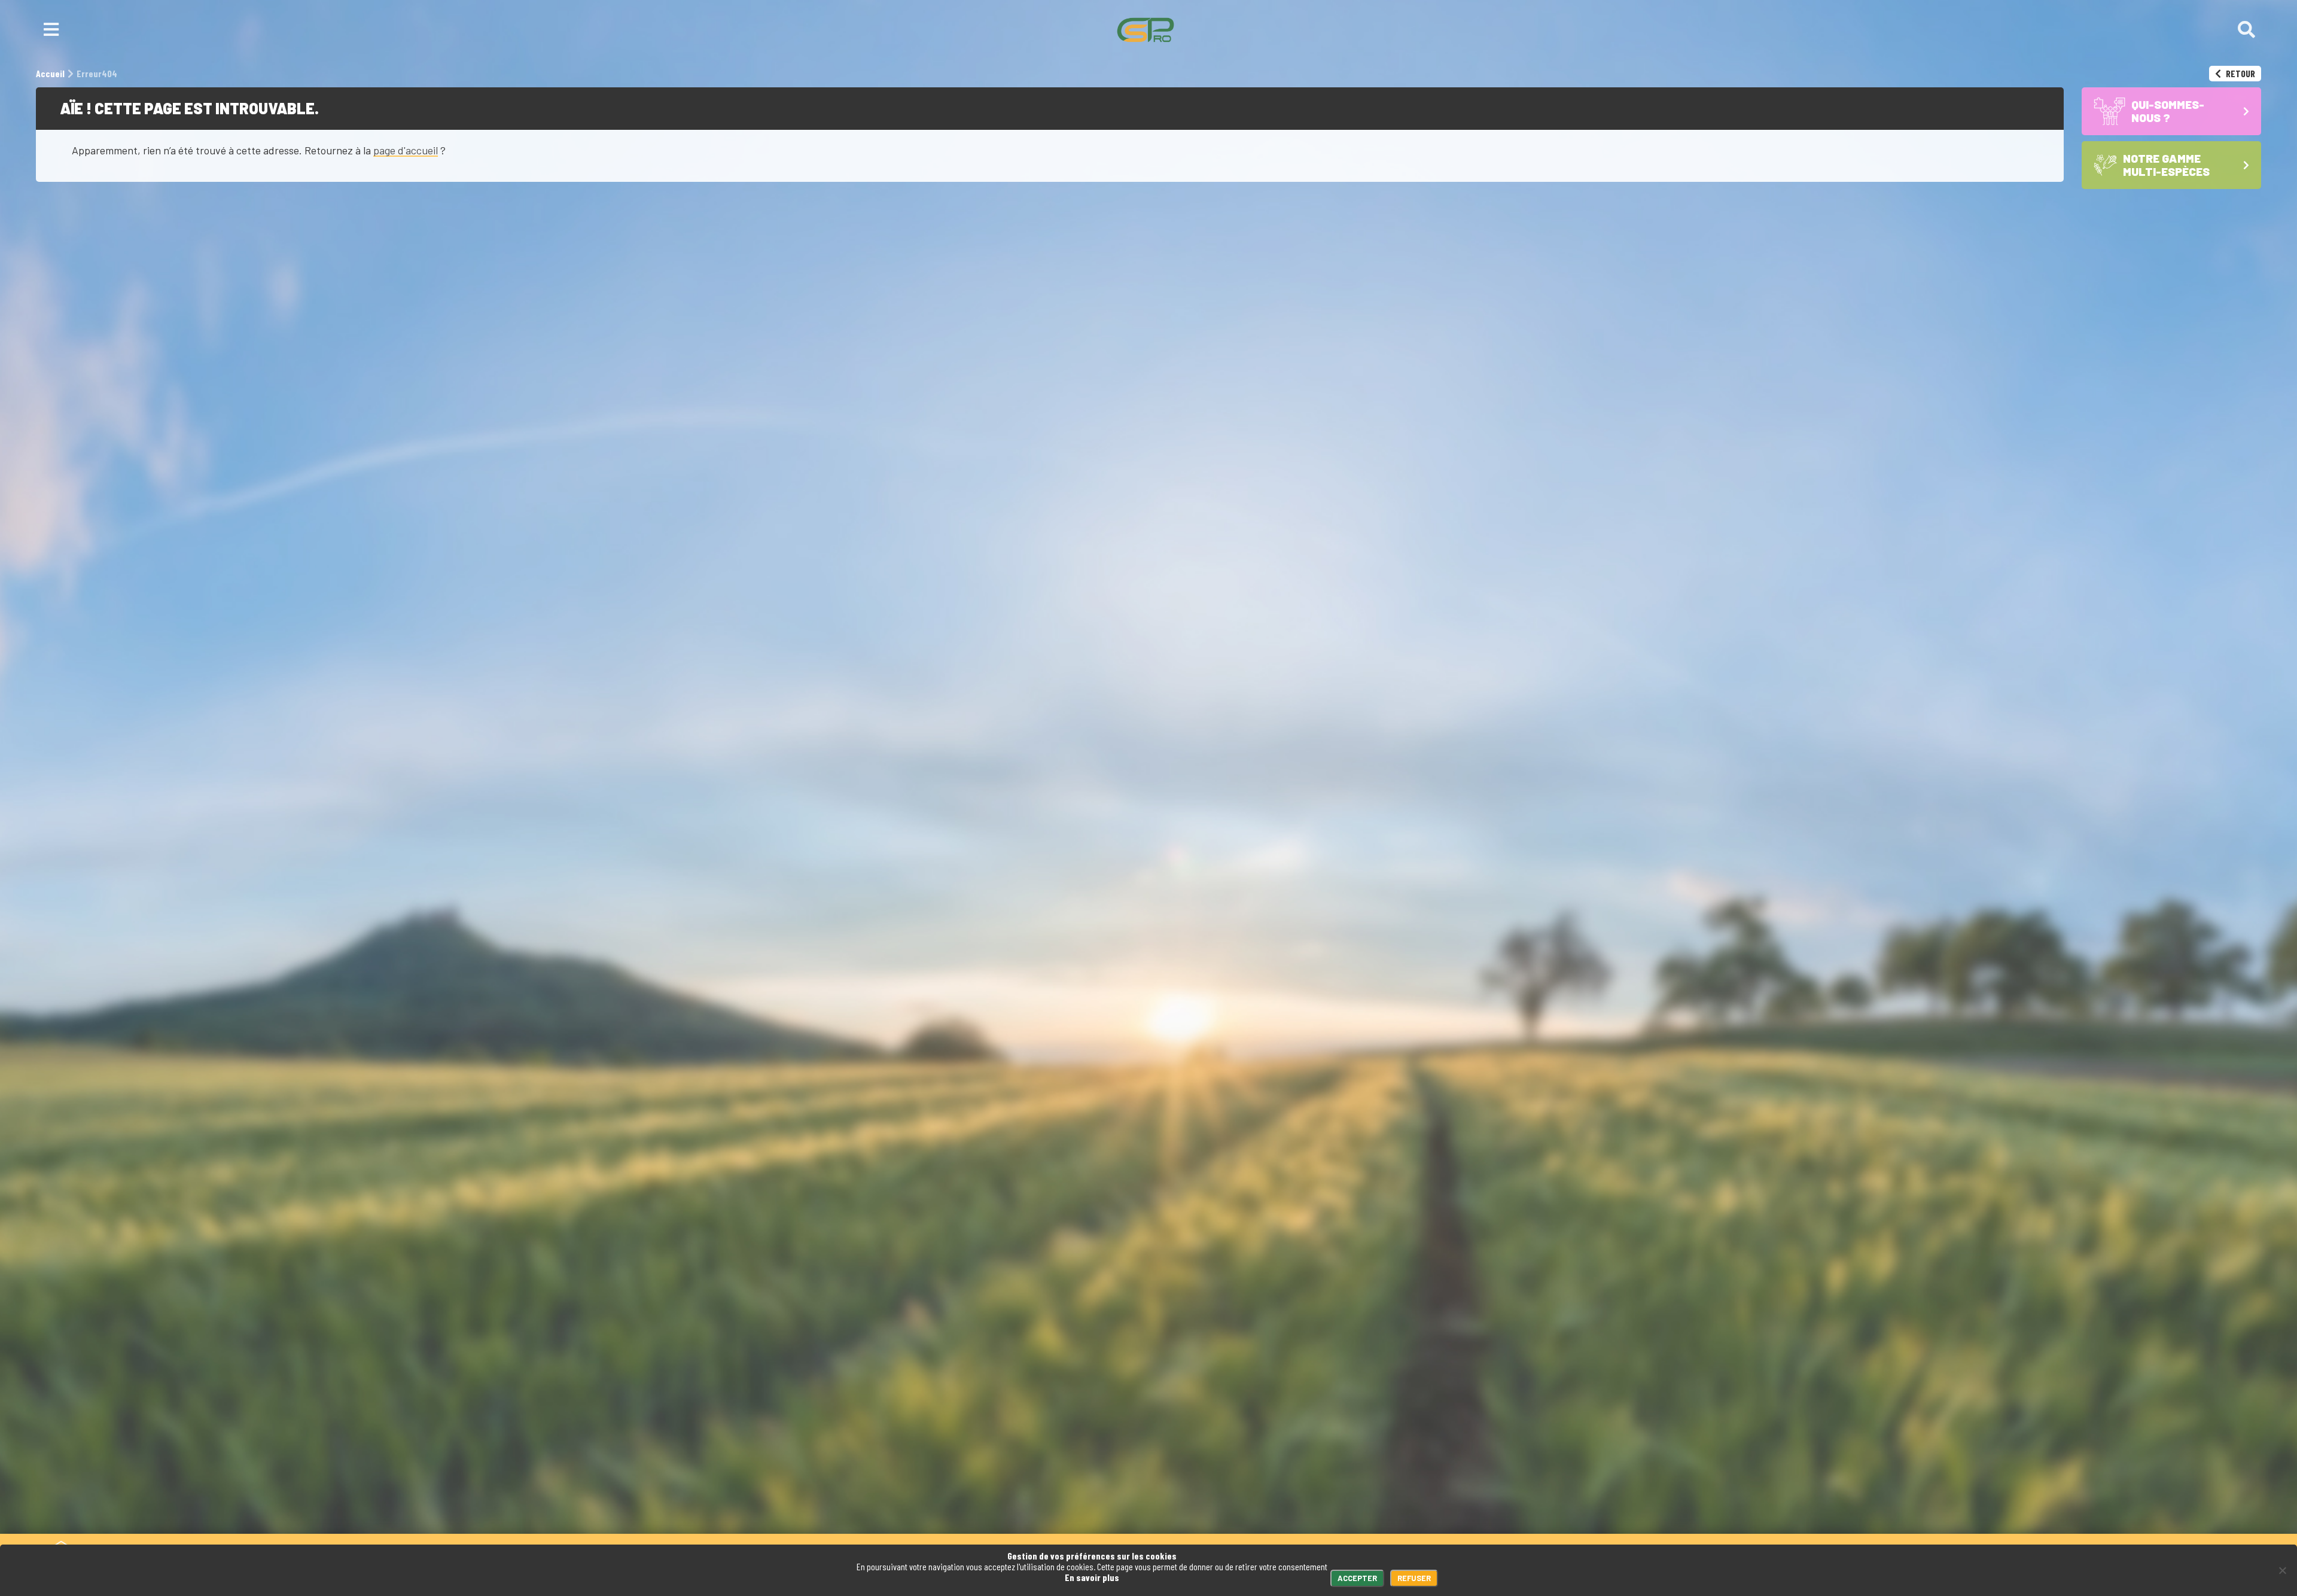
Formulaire (388, 1500)
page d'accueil (406, 150)
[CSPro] (1146, 30)
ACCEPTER (1357, 1578)
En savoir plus (1092, 1577)
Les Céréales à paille (1348, 1528)
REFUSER (1414, 1578)
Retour (2240, 73)
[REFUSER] (2282, 1570)
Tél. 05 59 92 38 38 (297, 1500)
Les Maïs (1321, 1517)
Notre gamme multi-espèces (1364, 1500)
